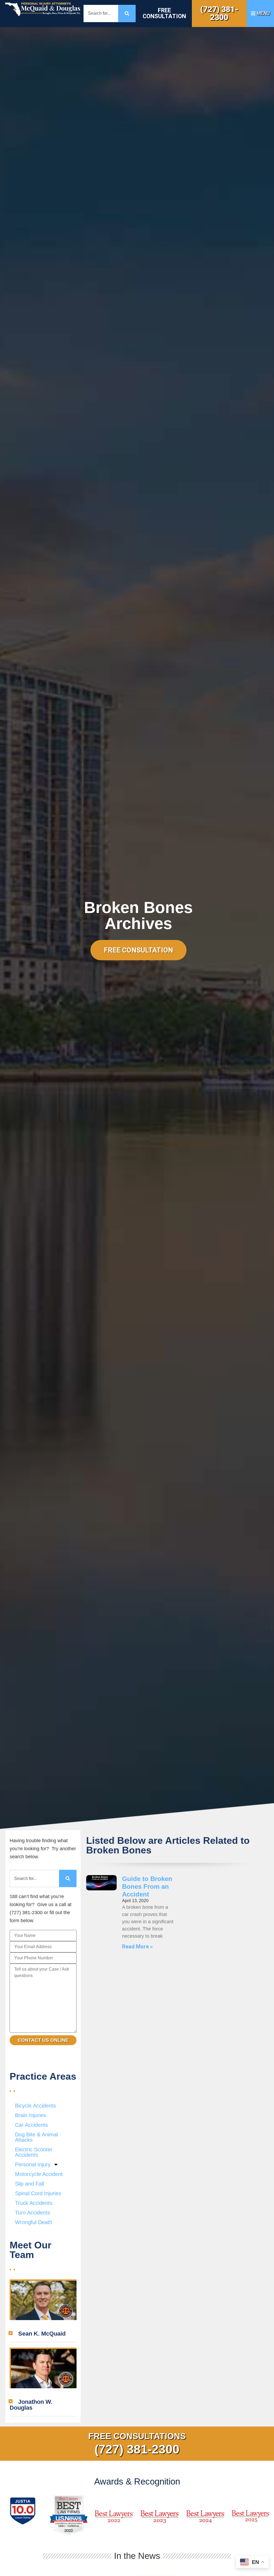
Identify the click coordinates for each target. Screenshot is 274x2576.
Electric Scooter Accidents (34, 2152)
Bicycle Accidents (35, 2106)
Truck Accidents (34, 2203)
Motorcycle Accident (39, 2174)
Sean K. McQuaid (42, 2334)
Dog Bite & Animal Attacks (36, 2137)
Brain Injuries (31, 2115)
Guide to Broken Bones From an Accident (147, 1886)
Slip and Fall (29, 2184)
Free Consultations (137, 2436)
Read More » (137, 1947)
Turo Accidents (33, 2213)
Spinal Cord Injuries (38, 2193)
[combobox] (101, 14)
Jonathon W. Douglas (31, 2405)
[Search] (127, 14)
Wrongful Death (34, 2222)
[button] (43, 2334)
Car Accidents (31, 2125)
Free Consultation (164, 13)
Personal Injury (33, 2164)
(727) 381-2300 (219, 13)
